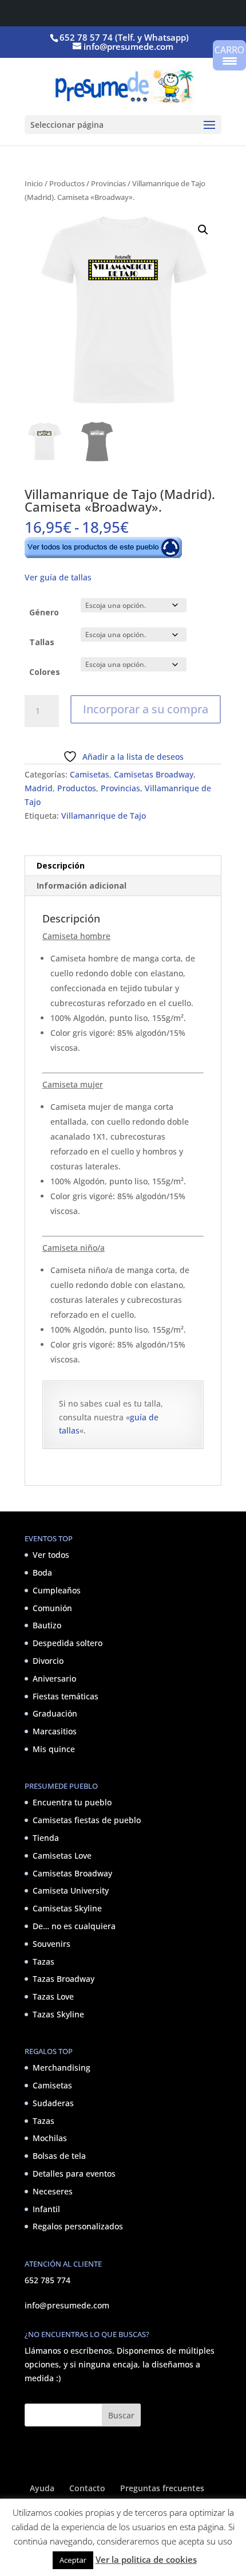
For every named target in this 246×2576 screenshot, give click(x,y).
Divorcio (48, 1661)
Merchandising (61, 2068)
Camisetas (90, 774)
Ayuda (42, 2488)
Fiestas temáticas (66, 1696)
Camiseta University (71, 1890)
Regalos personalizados (78, 2226)
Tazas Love (53, 1996)
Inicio (34, 183)
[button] (203, 230)
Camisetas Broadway (154, 774)
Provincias (108, 183)
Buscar (121, 2415)
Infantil (46, 2209)
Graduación (55, 1713)
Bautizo (47, 1625)
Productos (67, 183)
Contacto (87, 2488)
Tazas (43, 1962)
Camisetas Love (62, 1856)
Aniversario (54, 1678)
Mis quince (54, 1749)
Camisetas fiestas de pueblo (87, 1820)
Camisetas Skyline (67, 1908)
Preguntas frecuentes (162, 2488)
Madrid (39, 788)
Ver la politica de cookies (146, 2559)
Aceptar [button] (73, 2560)
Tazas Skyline (58, 2014)
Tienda (46, 1838)
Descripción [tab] (61, 865)
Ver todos (51, 1555)
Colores (45, 672)
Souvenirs (51, 1944)
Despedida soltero (68, 1643)
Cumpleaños (57, 1590)
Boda (42, 1572)
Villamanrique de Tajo (104, 816)
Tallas (42, 642)
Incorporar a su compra (146, 709)
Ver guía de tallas (58, 577)
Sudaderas (53, 2103)
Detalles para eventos (74, 2173)
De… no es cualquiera (74, 1926)
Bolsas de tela (59, 2156)
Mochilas (50, 2138)
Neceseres (53, 2191)
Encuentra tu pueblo (72, 1802)
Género (44, 612)
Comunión (52, 1608)
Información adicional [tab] (82, 886)
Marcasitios (55, 1731)
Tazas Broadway (64, 1979)
